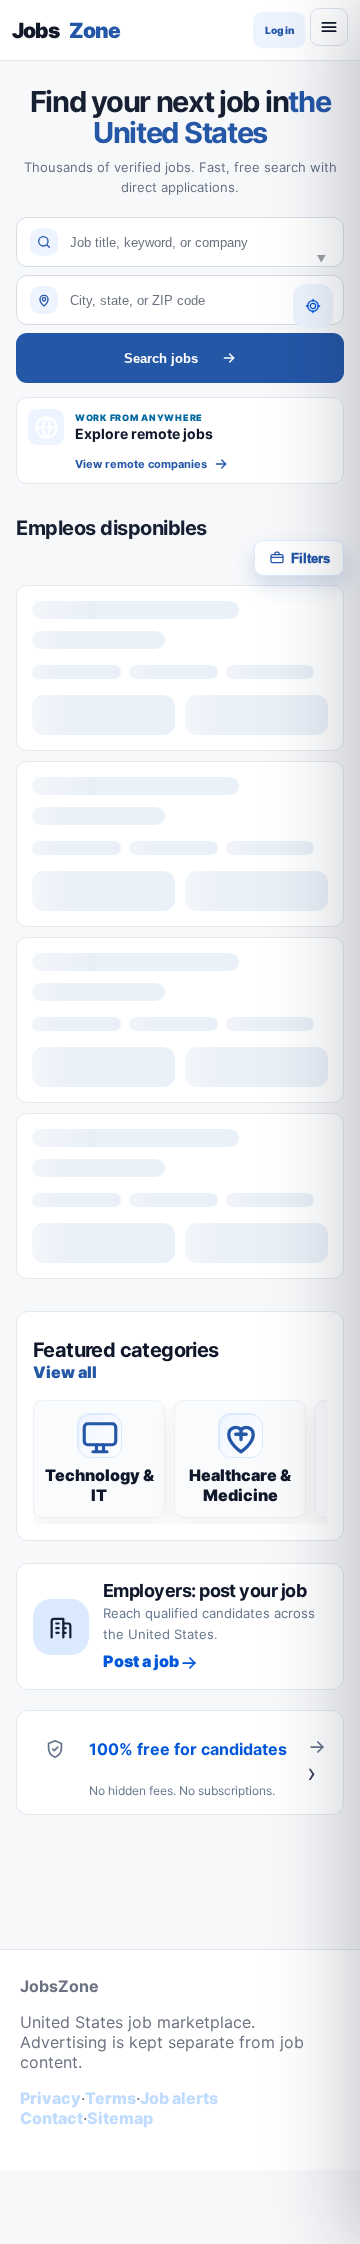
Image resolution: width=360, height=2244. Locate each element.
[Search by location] (313, 306)
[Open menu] (329, 27)
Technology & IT (99, 1485)
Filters (310, 558)
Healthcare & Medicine (240, 1485)
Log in (279, 30)
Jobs (66, 30)
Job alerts (179, 2098)
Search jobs (161, 358)
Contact (51, 2118)
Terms (110, 2098)
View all (65, 1372)
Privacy (50, 2098)
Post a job (141, 1661)
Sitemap (120, 2118)
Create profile (317, 1762)
